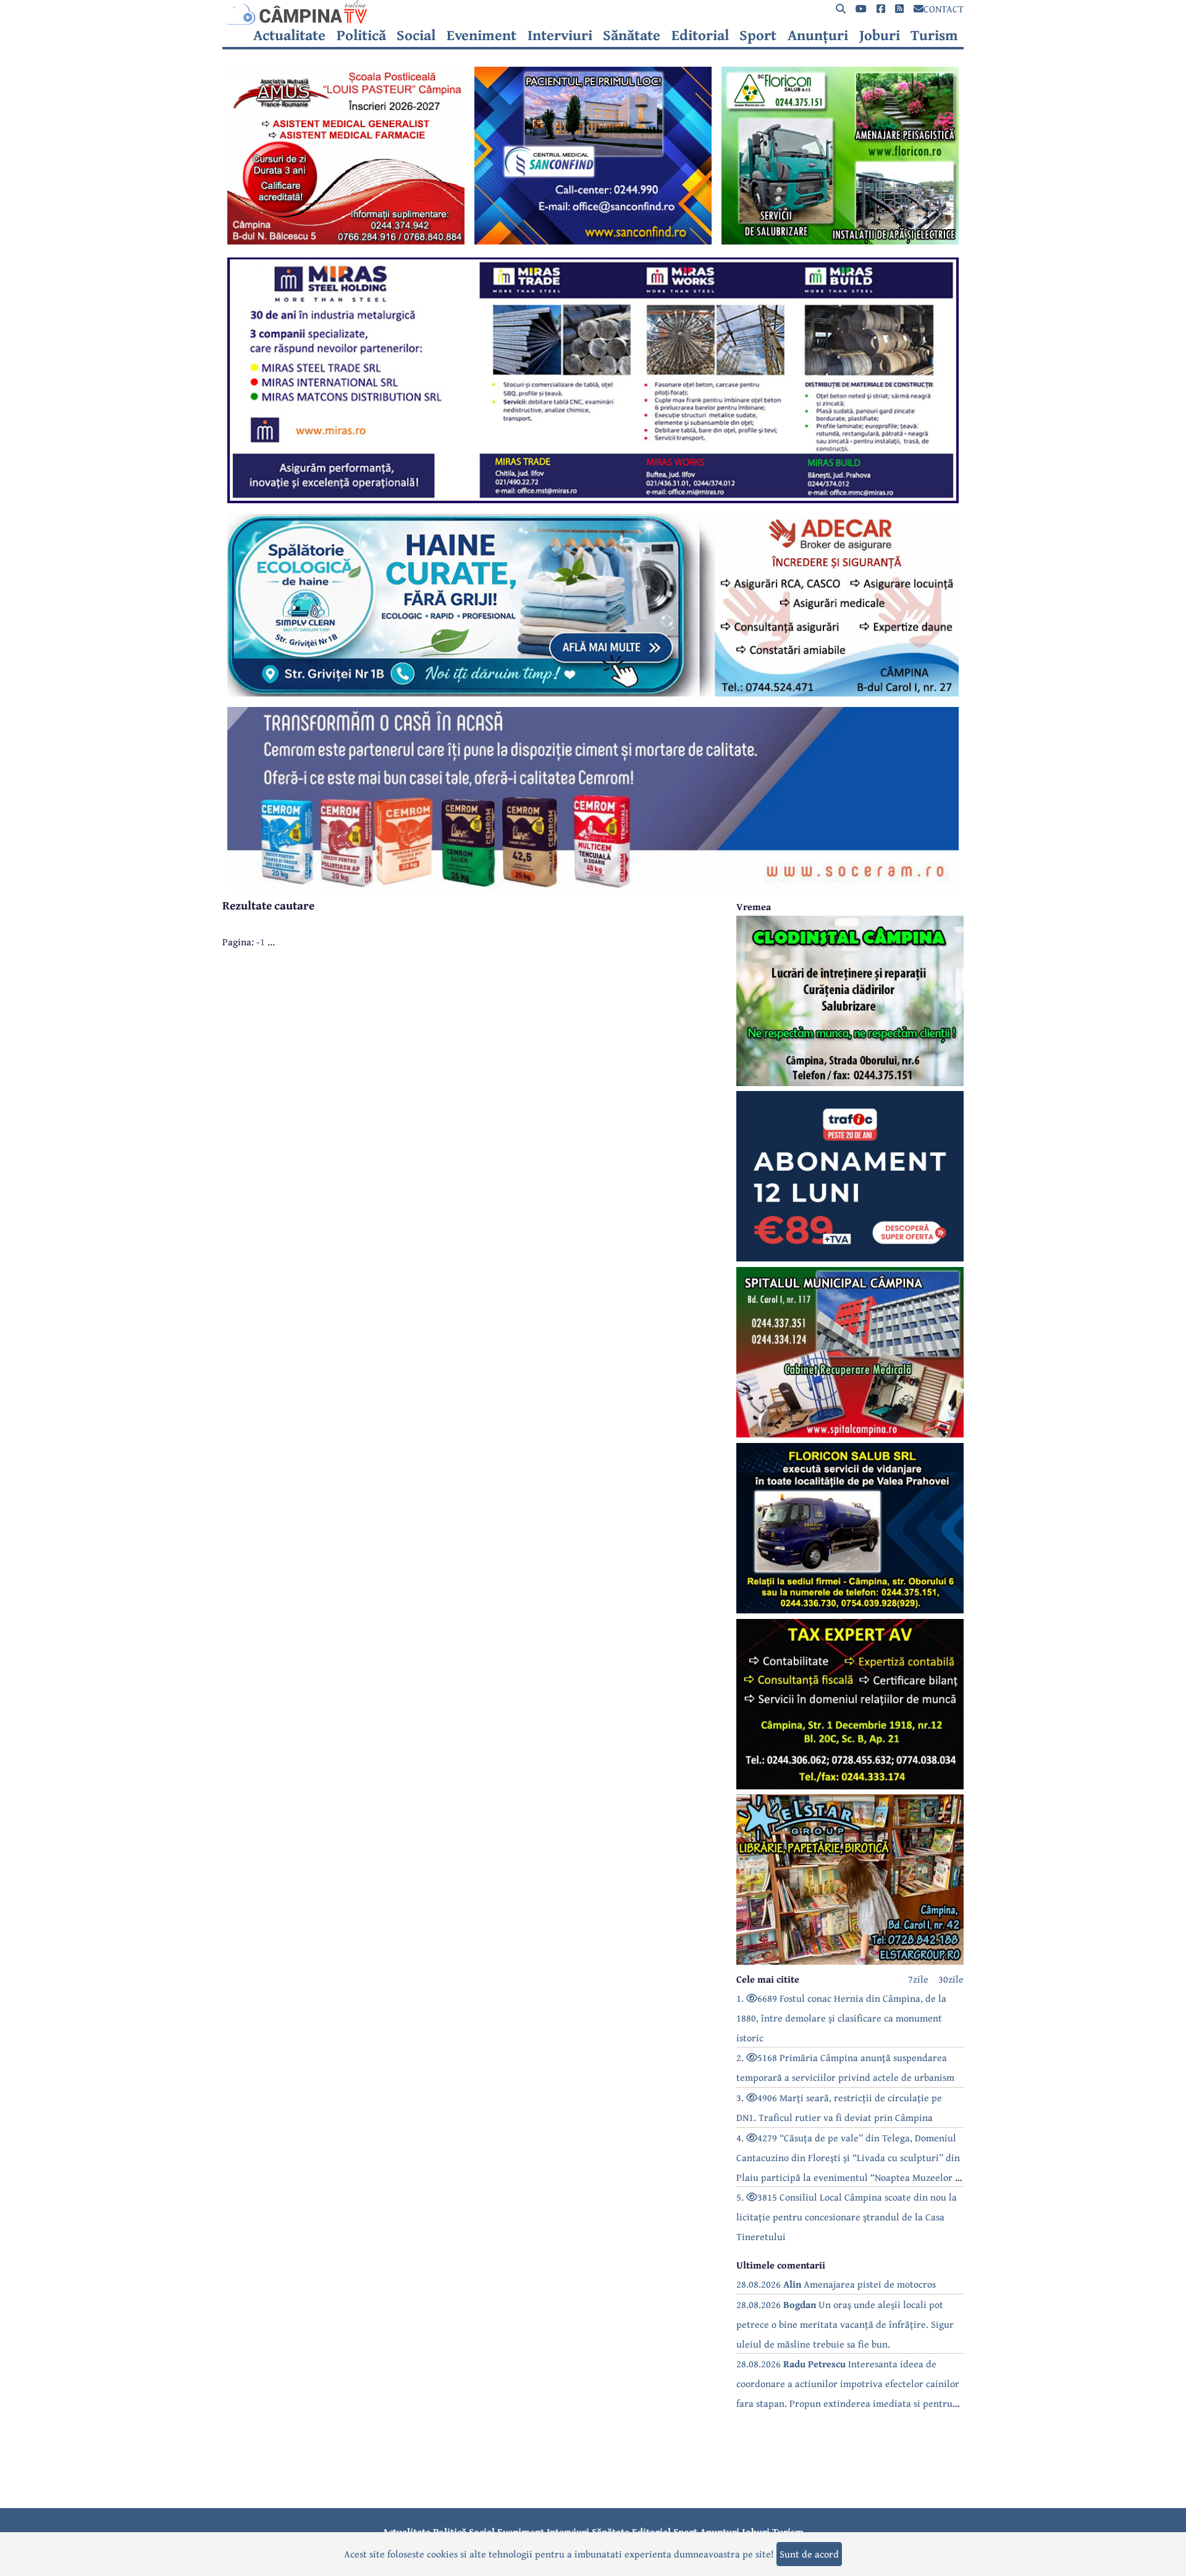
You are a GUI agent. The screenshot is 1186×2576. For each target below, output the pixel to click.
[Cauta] (841, 9)
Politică (361, 35)
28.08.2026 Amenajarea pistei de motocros (836, 2284)
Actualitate (289, 35)
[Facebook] (881, 9)
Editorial (700, 35)
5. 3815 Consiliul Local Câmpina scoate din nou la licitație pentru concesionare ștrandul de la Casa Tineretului (847, 2217)
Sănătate (632, 35)
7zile (918, 1979)
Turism (934, 35)
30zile (951, 1979)
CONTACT (944, 9)
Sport (758, 35)
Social (416, 35)
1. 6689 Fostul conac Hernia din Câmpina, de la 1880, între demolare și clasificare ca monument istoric (841, 2018)
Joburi (880, 35)
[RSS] (899, 9)
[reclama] (346, 241)
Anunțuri (818, 35)
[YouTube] (861, 9)
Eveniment (482, 35)
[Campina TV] (593, 12)
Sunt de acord (809, 2554)
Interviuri (560, 35)
